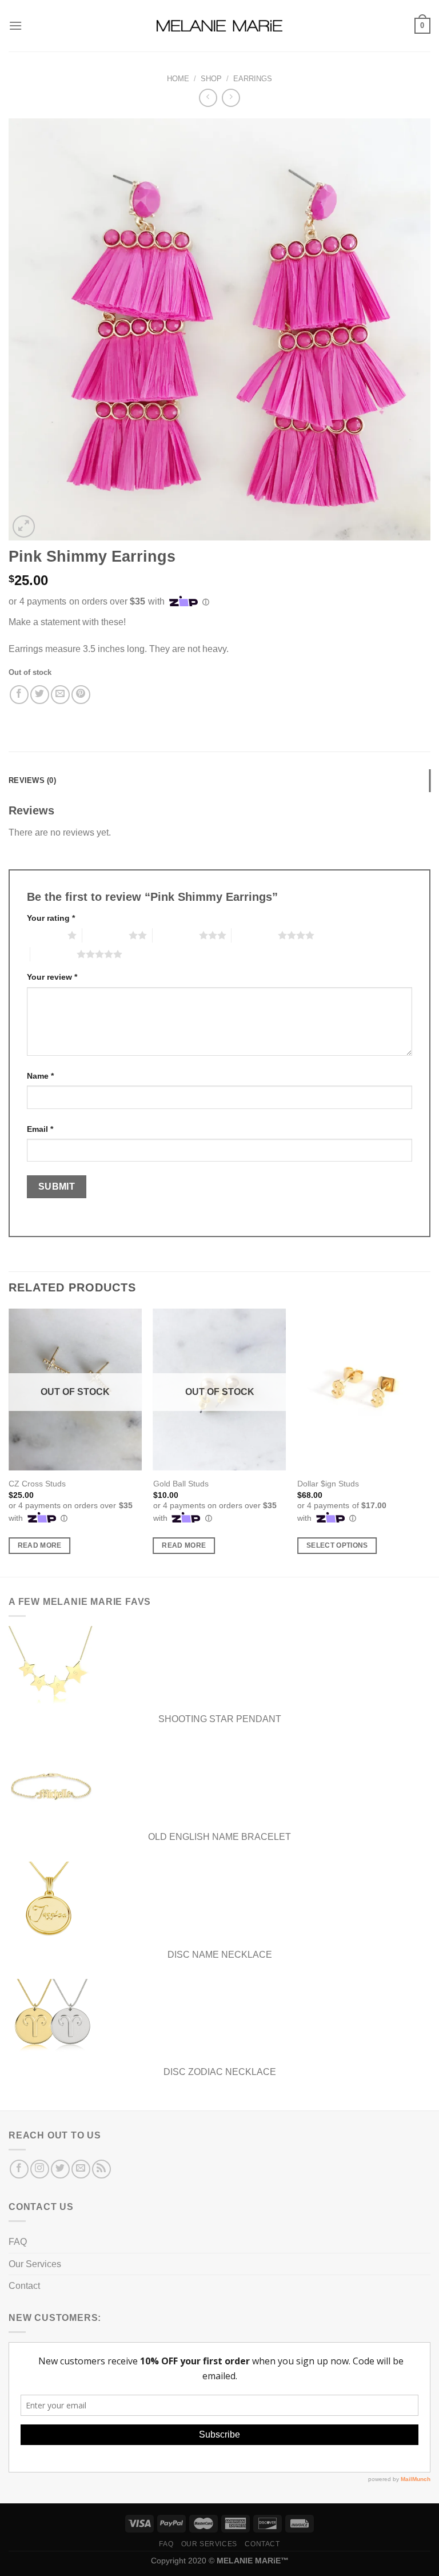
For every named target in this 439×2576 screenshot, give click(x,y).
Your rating (51, 918)
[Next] (430, 1442)
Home (178, 79)
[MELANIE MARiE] (219, 26)
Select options (337, 1545)
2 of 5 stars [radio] (105, 935)
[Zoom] (24, 526)
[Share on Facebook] (19, 695)
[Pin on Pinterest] (81, 695)
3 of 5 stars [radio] (176, 935)
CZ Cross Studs (37, 1484)
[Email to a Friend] (60, 695)
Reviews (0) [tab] (32, 780)
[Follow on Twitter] (60, 2169)
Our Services (35, 2264)
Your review (52, 977)
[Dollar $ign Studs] (364, 1390)
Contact (24, 2286)
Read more (40, 1545)
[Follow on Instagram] (40, 2169)
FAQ (18, 2242)
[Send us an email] (81, 2169)
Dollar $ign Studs (328, 1484)
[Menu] (15, 25)
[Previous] (9, 1442)
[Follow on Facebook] (19, 2169)
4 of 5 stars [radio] (255, 935)
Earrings (253, 79)
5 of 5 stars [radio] (53, 954)
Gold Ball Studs (181, 1484)
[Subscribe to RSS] (101, 2169)
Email (40, 1129)
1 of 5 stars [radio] (44, 935)
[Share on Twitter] (40, 695)
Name (40, 1076)
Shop (211, 79)
